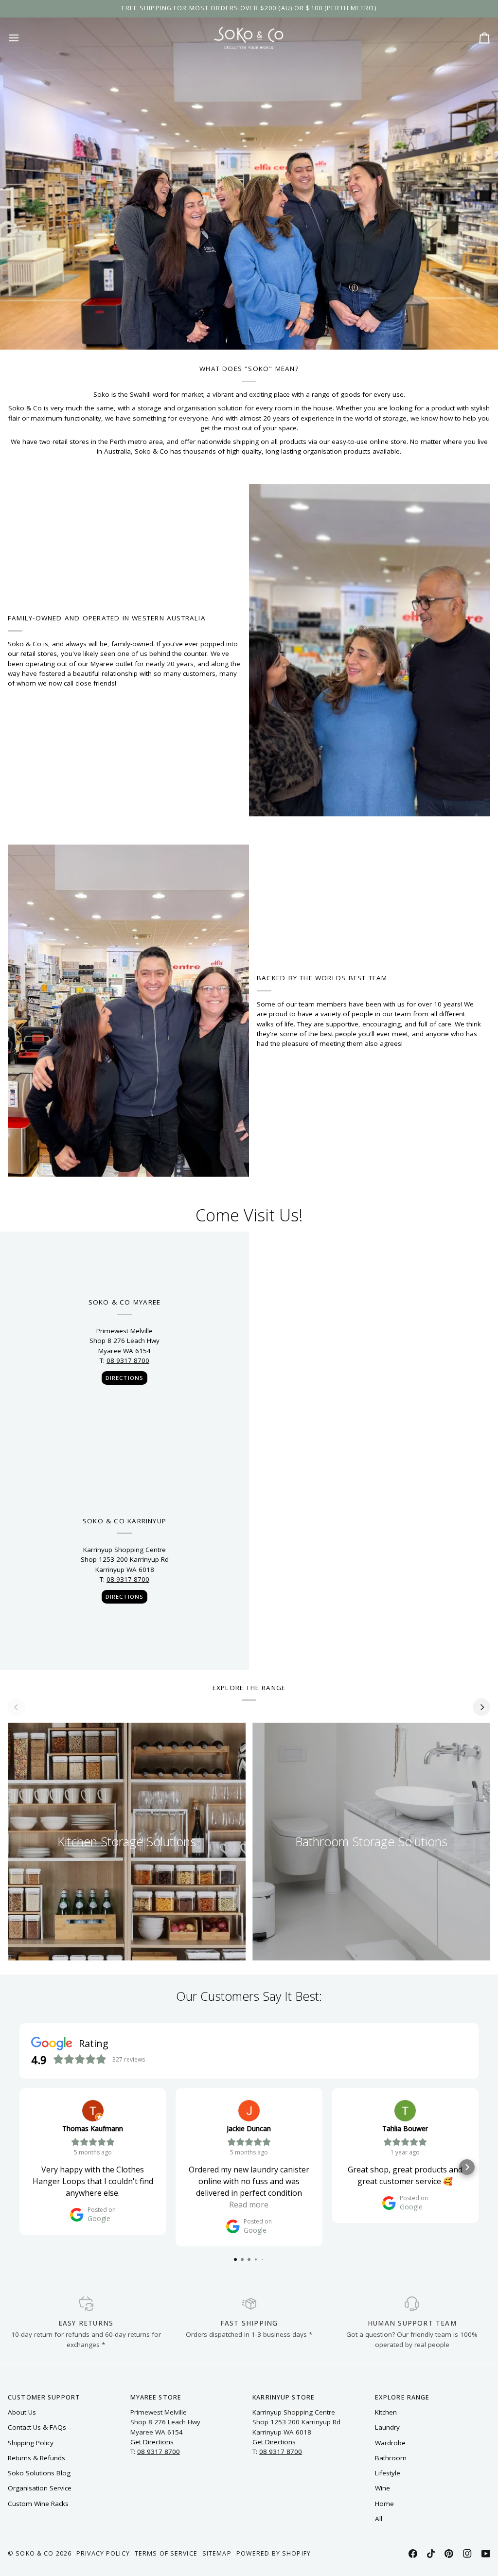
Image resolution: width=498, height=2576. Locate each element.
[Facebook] (413, 2554)
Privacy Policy (103, 2553)
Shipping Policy (31, 2443)
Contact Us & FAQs (37, 2427)
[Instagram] (467, 2554)
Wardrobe (390, 2443)
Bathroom (391, 2458)
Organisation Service (40, 2488)
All (379, 2519)
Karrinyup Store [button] (284, 2397)
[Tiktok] (431, 2554)
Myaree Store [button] (156, 2397)
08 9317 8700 (128, 1360)
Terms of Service (166, 2553)
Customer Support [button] (44, 2397)
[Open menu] (22, 38)
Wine (382, 2488)
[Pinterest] (449, 2554)
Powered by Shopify (274, 2553)
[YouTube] (486, 2554)
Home (384, 2504)
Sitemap (217, 2553)
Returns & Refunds (36, 2458)
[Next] (481, 1707)
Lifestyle (388, 2473)
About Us (22, 2412)
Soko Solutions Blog (39, 2473)
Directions (124, 1378)
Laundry (387, 2427)
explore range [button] (402, 2397)
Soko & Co (35, 2553)
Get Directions (152, 2442)
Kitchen (386, 2412)
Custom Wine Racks (38, 2504)
